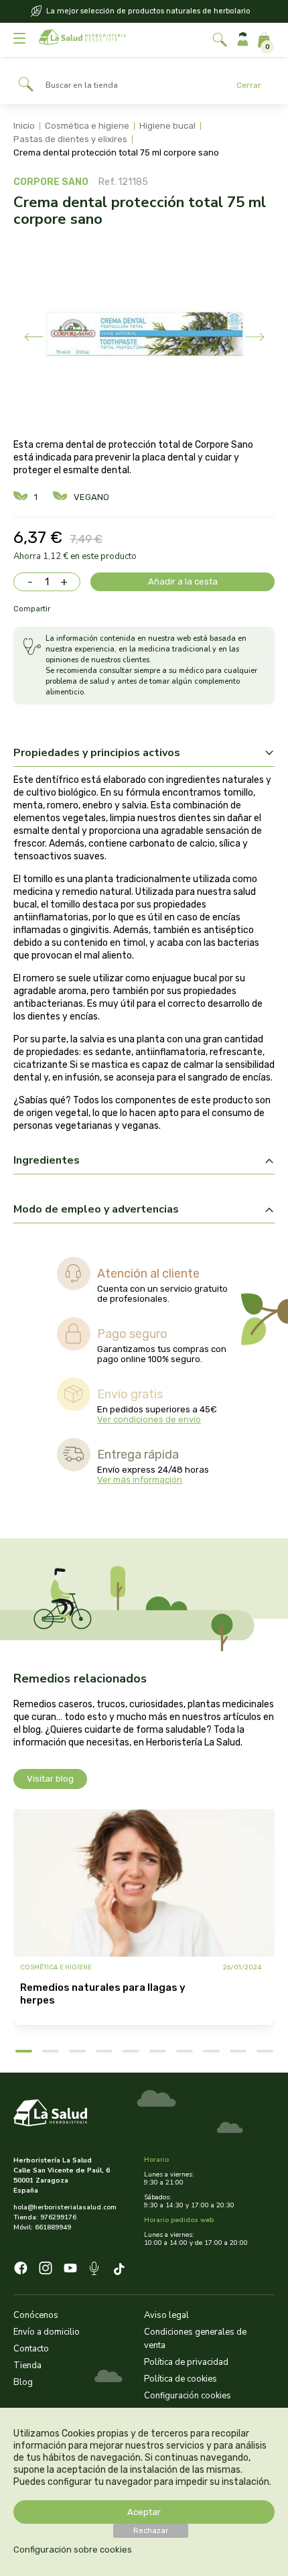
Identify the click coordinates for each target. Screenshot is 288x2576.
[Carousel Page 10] (265, 2051)
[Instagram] (46, 2270)
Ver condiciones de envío (149, 1419)
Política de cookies (181, 2379)
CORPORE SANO (51, 182)
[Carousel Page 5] (131, 2051)
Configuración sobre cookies (73, 2550)
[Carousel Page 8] (211, 2051)
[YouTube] (70, 2270)
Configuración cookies (188, 2396)
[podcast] (95, 2270)
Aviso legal (166, 2315)
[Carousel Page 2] (51, 2051)
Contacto (31, 2349)
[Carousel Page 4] (104, 2051)
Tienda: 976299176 (45, 2217)
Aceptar (144, 2512)
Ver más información (140, 1480)
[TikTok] (121, 2270)
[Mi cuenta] (243, 40)
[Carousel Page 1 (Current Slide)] (24, 2051)
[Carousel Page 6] (158, 2051)
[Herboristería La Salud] (82, 40)
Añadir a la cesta (183, 581)
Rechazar (151, 2531)
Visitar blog (50, 1779)
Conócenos (36, 2315)
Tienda (27, 2366)
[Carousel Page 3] (77, 2051)
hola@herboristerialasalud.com (65, 2207)
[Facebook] (21, 2270)
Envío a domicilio (47, 2332)
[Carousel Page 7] (185, 2051)
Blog (23, 2382)
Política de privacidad (186, 2362)
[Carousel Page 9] (238, 2051)
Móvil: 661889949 (42, 2227)
